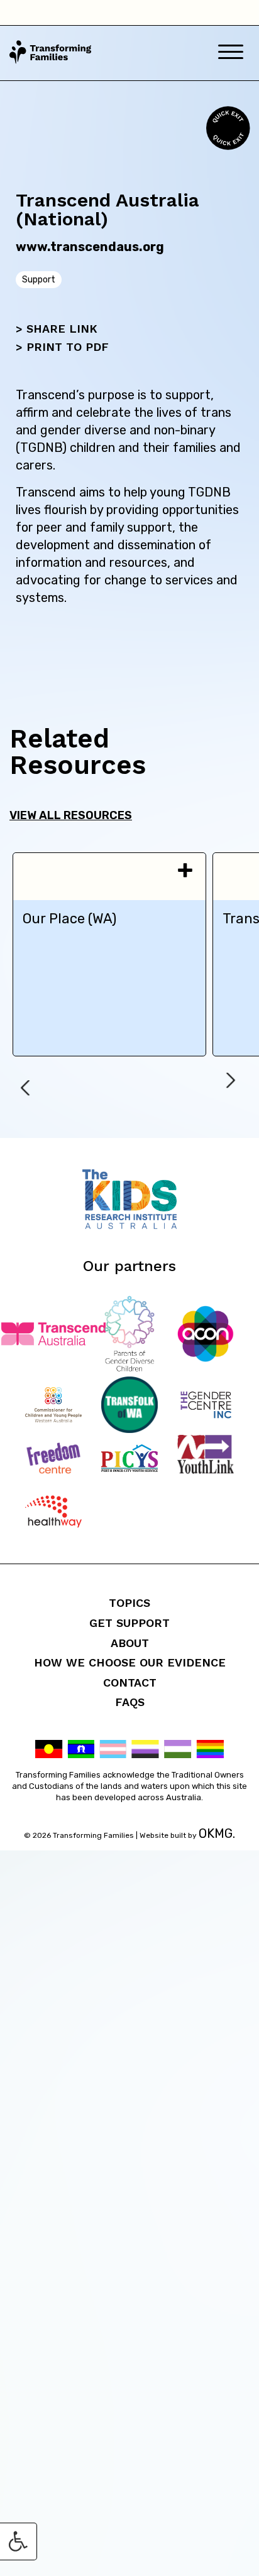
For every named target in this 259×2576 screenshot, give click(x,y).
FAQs (130, 1702)
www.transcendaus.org (90, 247)
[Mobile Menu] (231, 53)
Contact (130, 1682)
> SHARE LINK (57, 329)
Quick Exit (226, 128)
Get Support (129, 1623)
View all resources (71, 815)
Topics (129, 1603)
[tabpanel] (109, 954)
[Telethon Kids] (129, 1226)
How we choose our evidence (130, 1662)
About (130, 1643)
